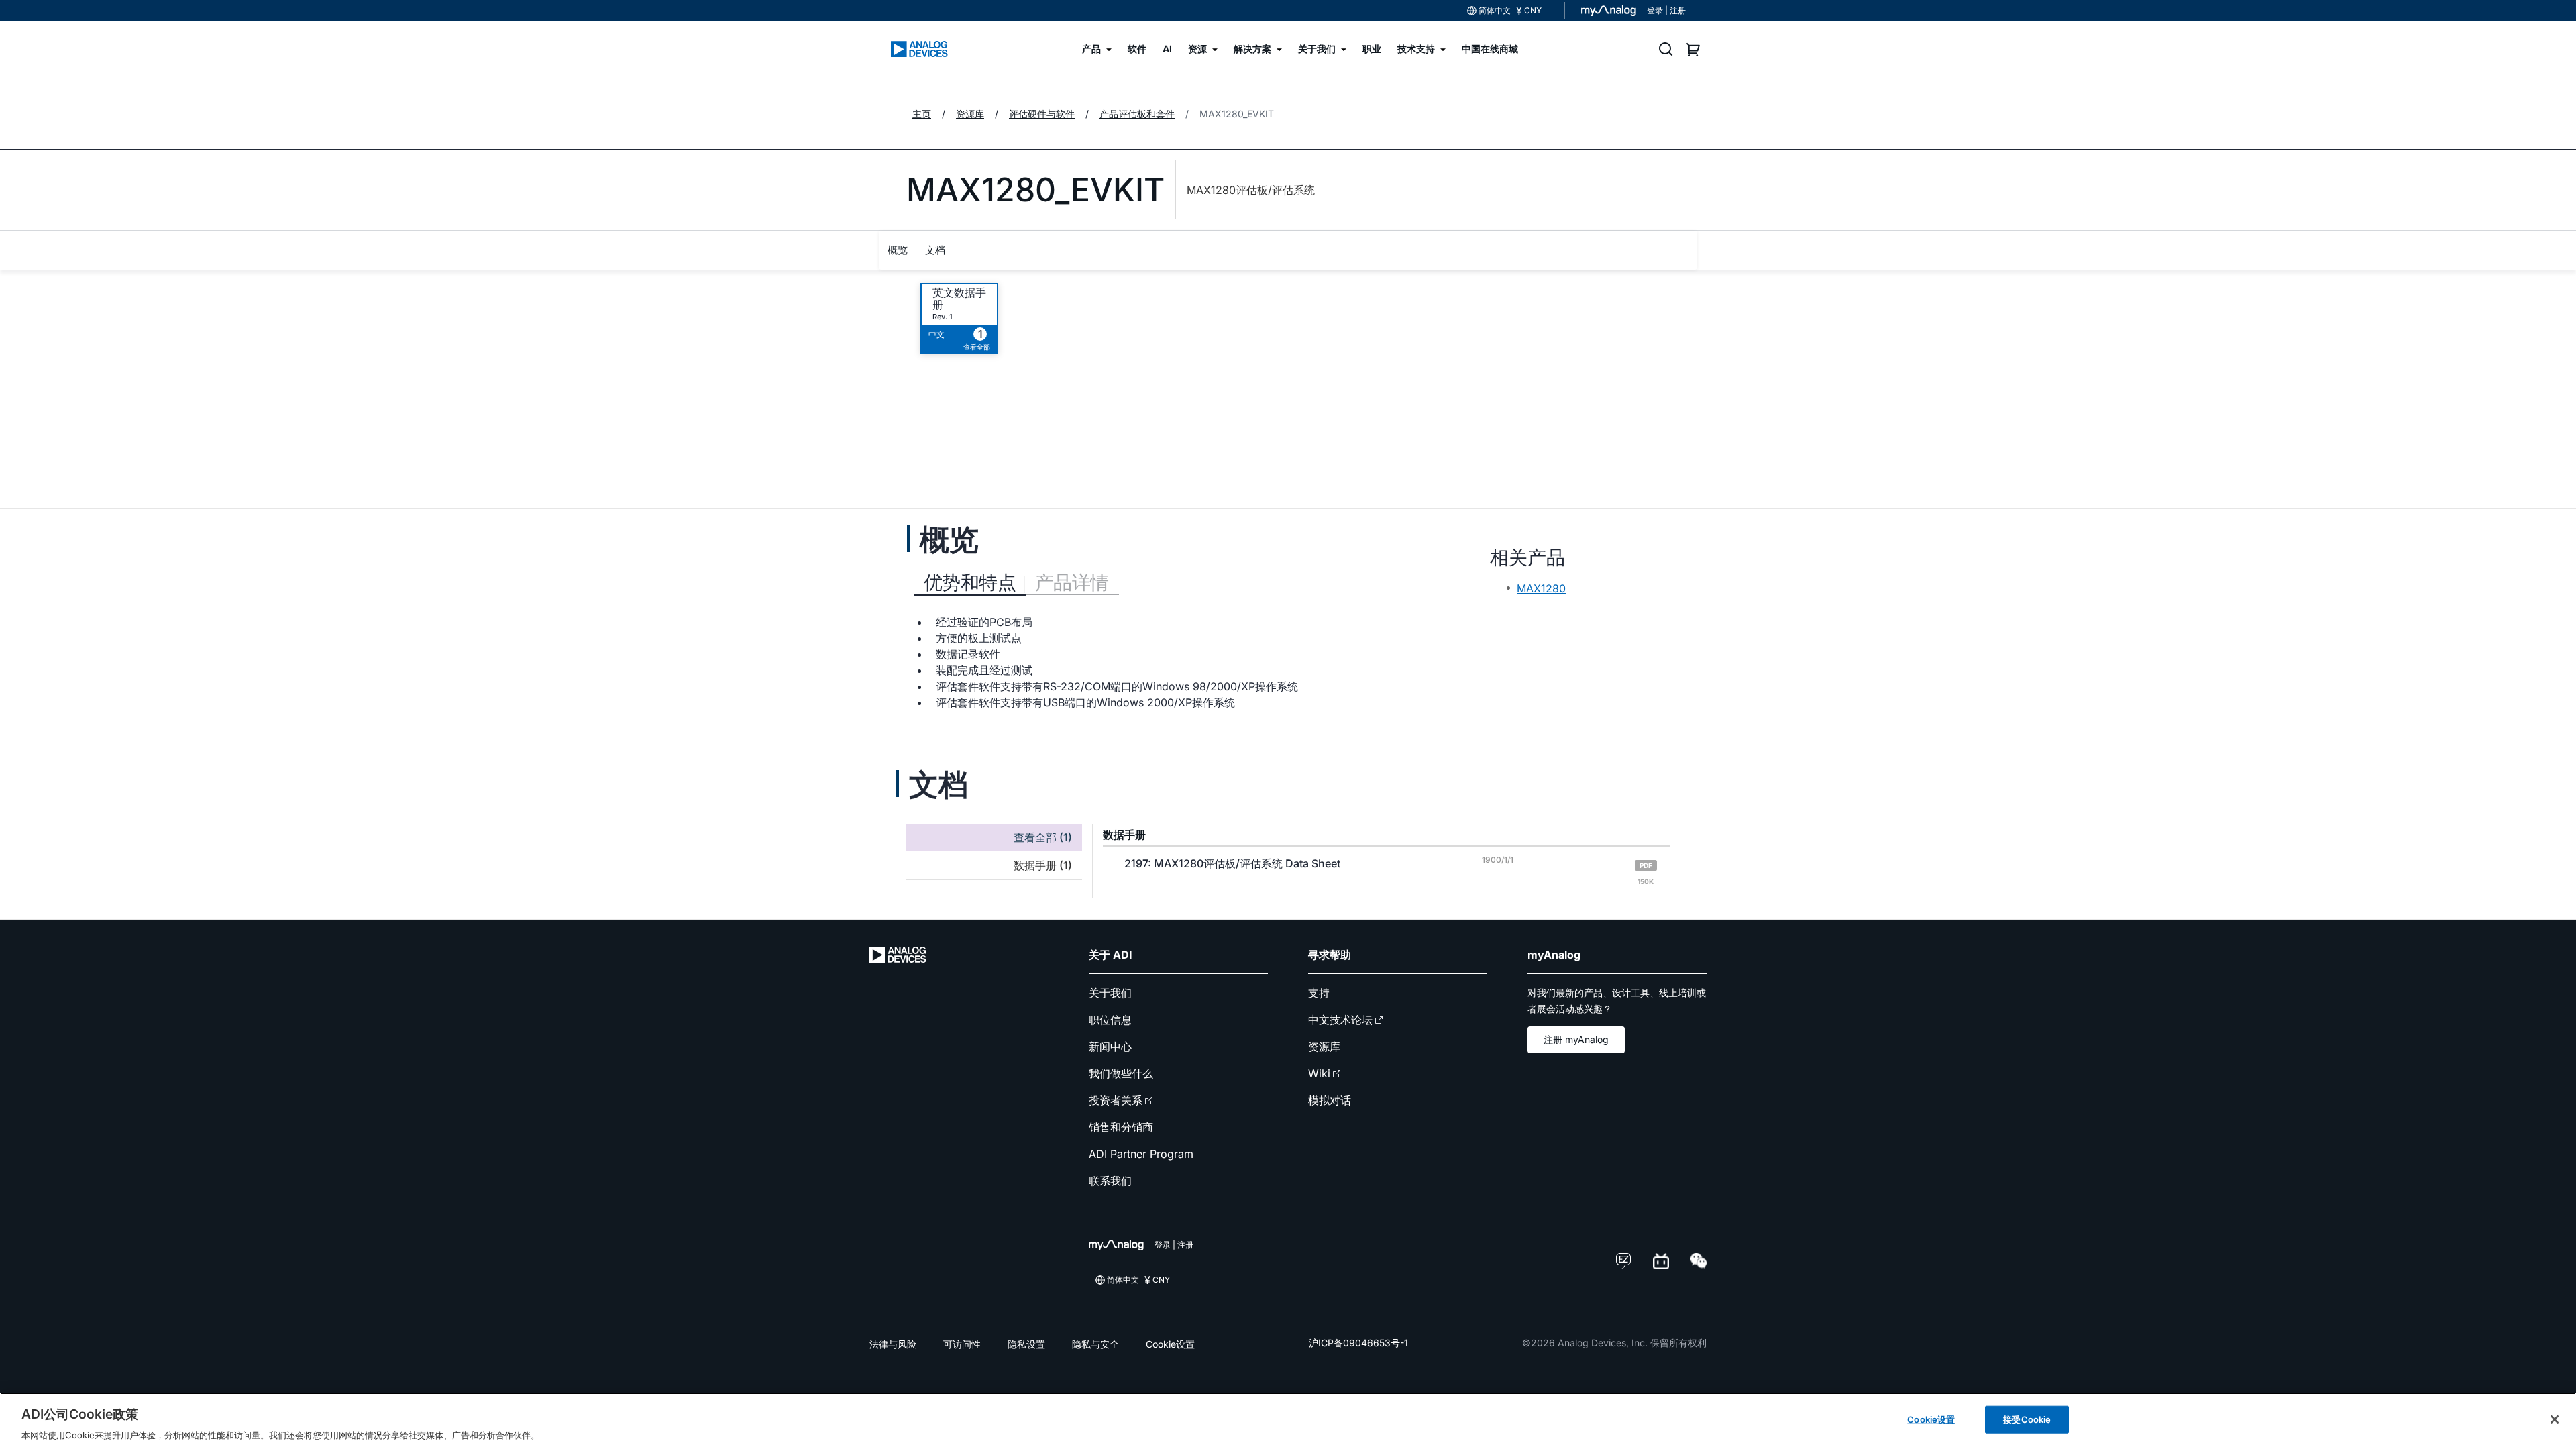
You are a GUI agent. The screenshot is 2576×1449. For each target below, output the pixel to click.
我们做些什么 (1121, 1073)
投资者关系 (1116, 1100)
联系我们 (1110, 1181)
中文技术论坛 (1340, 1020)
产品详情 (1072, 582)
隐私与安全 (1095, 1344)
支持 (1319, 993)
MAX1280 (1541, 588)
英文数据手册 (959, 299)
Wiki (1319, 1073)
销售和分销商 (1121, 1127)
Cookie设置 (1170, 1344)
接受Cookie (2027, 1419)
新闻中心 (1110, 1046)
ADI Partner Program (1141, 1154)
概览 (898, 250)
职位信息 (1110, 1020)
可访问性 (962, 1344)
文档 (935, 250)
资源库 (1324, 1046)
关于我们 (1110, 993)
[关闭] (2555, 1419)
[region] (1288, 1421)
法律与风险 (893, 1344)
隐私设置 (1026, 1344)
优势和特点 (970, 582)
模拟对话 (1330, 1100)
